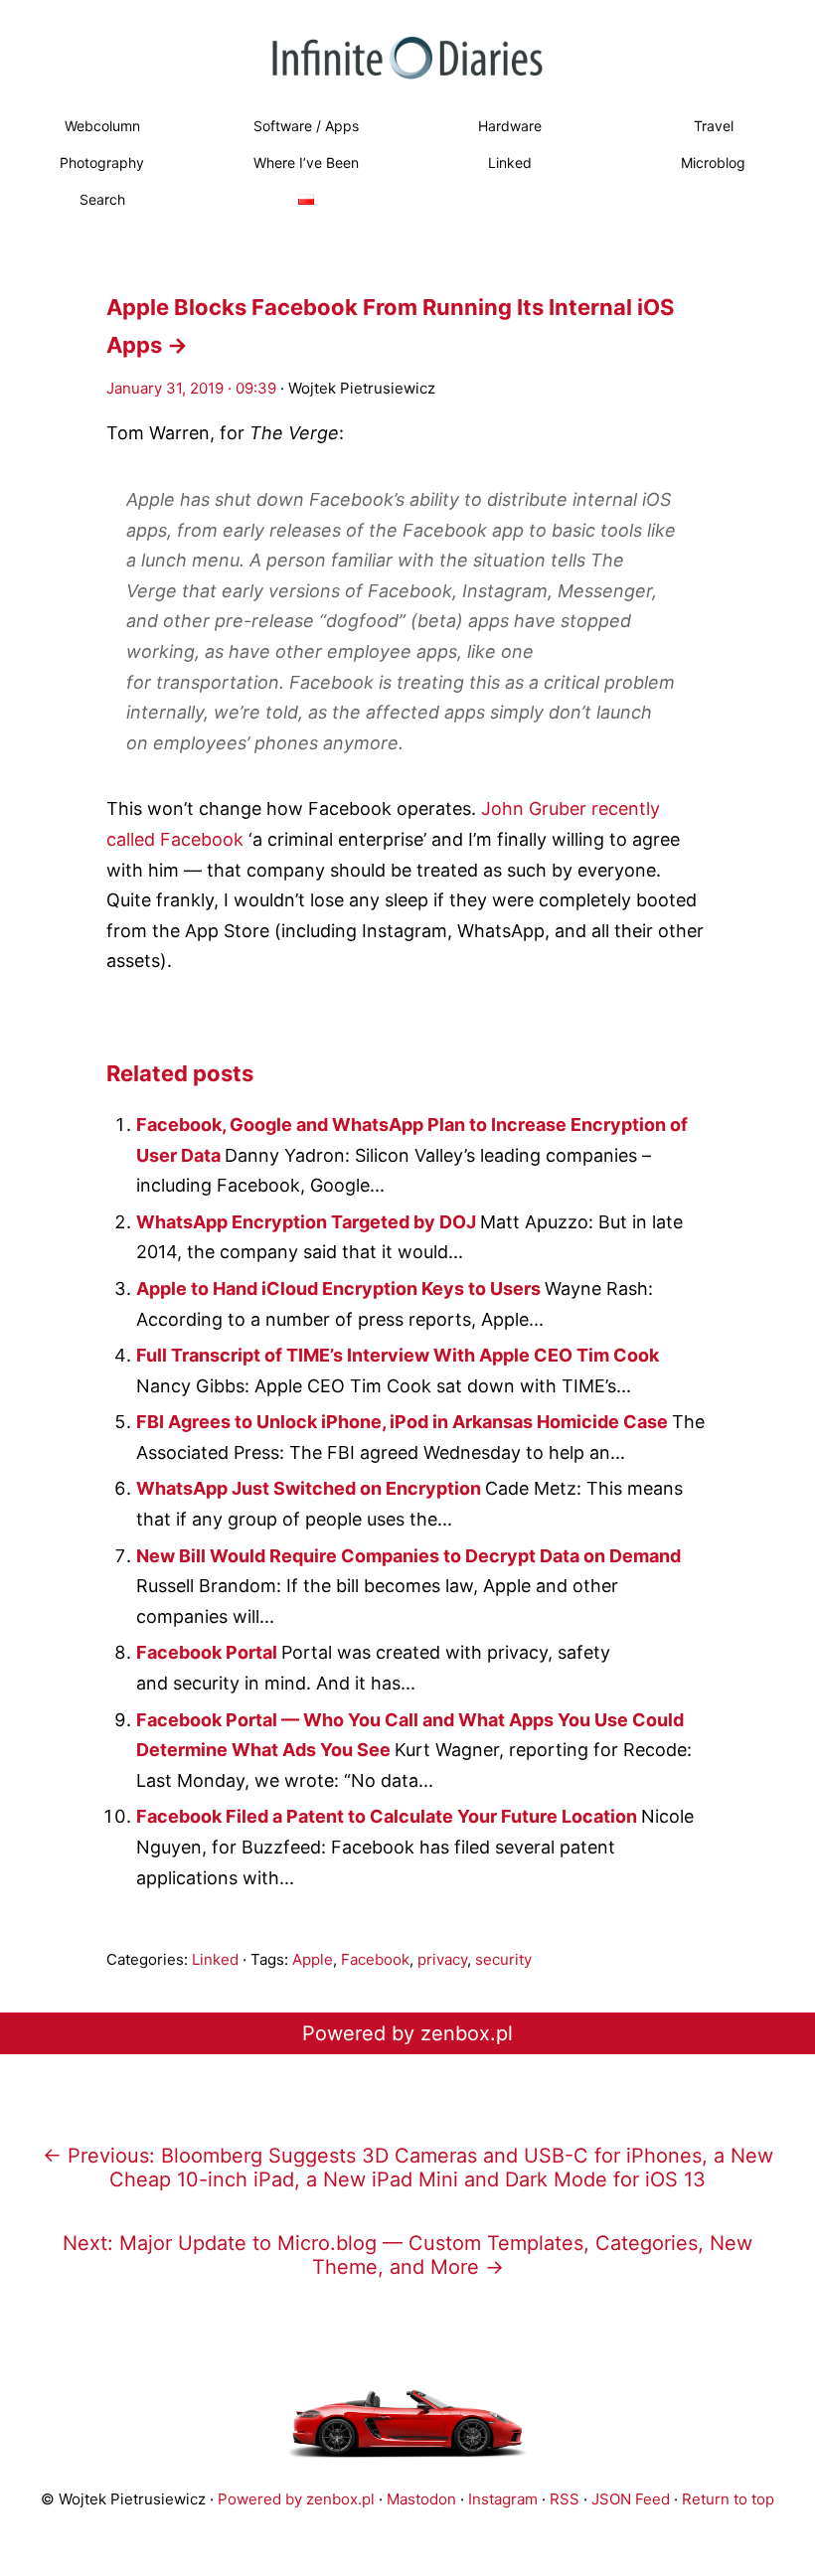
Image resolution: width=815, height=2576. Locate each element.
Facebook (375, 1959)
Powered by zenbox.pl (407, 2033)
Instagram (503, 2499)
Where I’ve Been (306, 162)
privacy (442, 1959)
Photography (102, 162)
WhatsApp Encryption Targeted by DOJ (308, 1222)
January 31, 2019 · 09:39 (191, 388)
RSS (565, 2499)
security (503, 1959)
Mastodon (421, 2499)
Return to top (728, 2499)
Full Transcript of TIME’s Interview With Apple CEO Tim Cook (398, 1355)
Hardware (510, 126)
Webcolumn (102, 126)
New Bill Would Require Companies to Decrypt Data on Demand (408, 1556)
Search (102, 199)
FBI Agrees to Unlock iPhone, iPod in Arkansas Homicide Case (404, 1422)
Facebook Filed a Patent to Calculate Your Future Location (389, 1816)
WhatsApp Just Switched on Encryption (311, 1488)
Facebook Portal (209, 1652)
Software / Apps (306, 126)
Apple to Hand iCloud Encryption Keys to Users (340, 1288)
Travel (714, 126)
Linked (510, 162)
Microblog (713, 162)
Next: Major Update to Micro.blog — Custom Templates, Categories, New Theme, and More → (407, 2255)
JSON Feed (631, 2499)
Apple (313, 1959)
